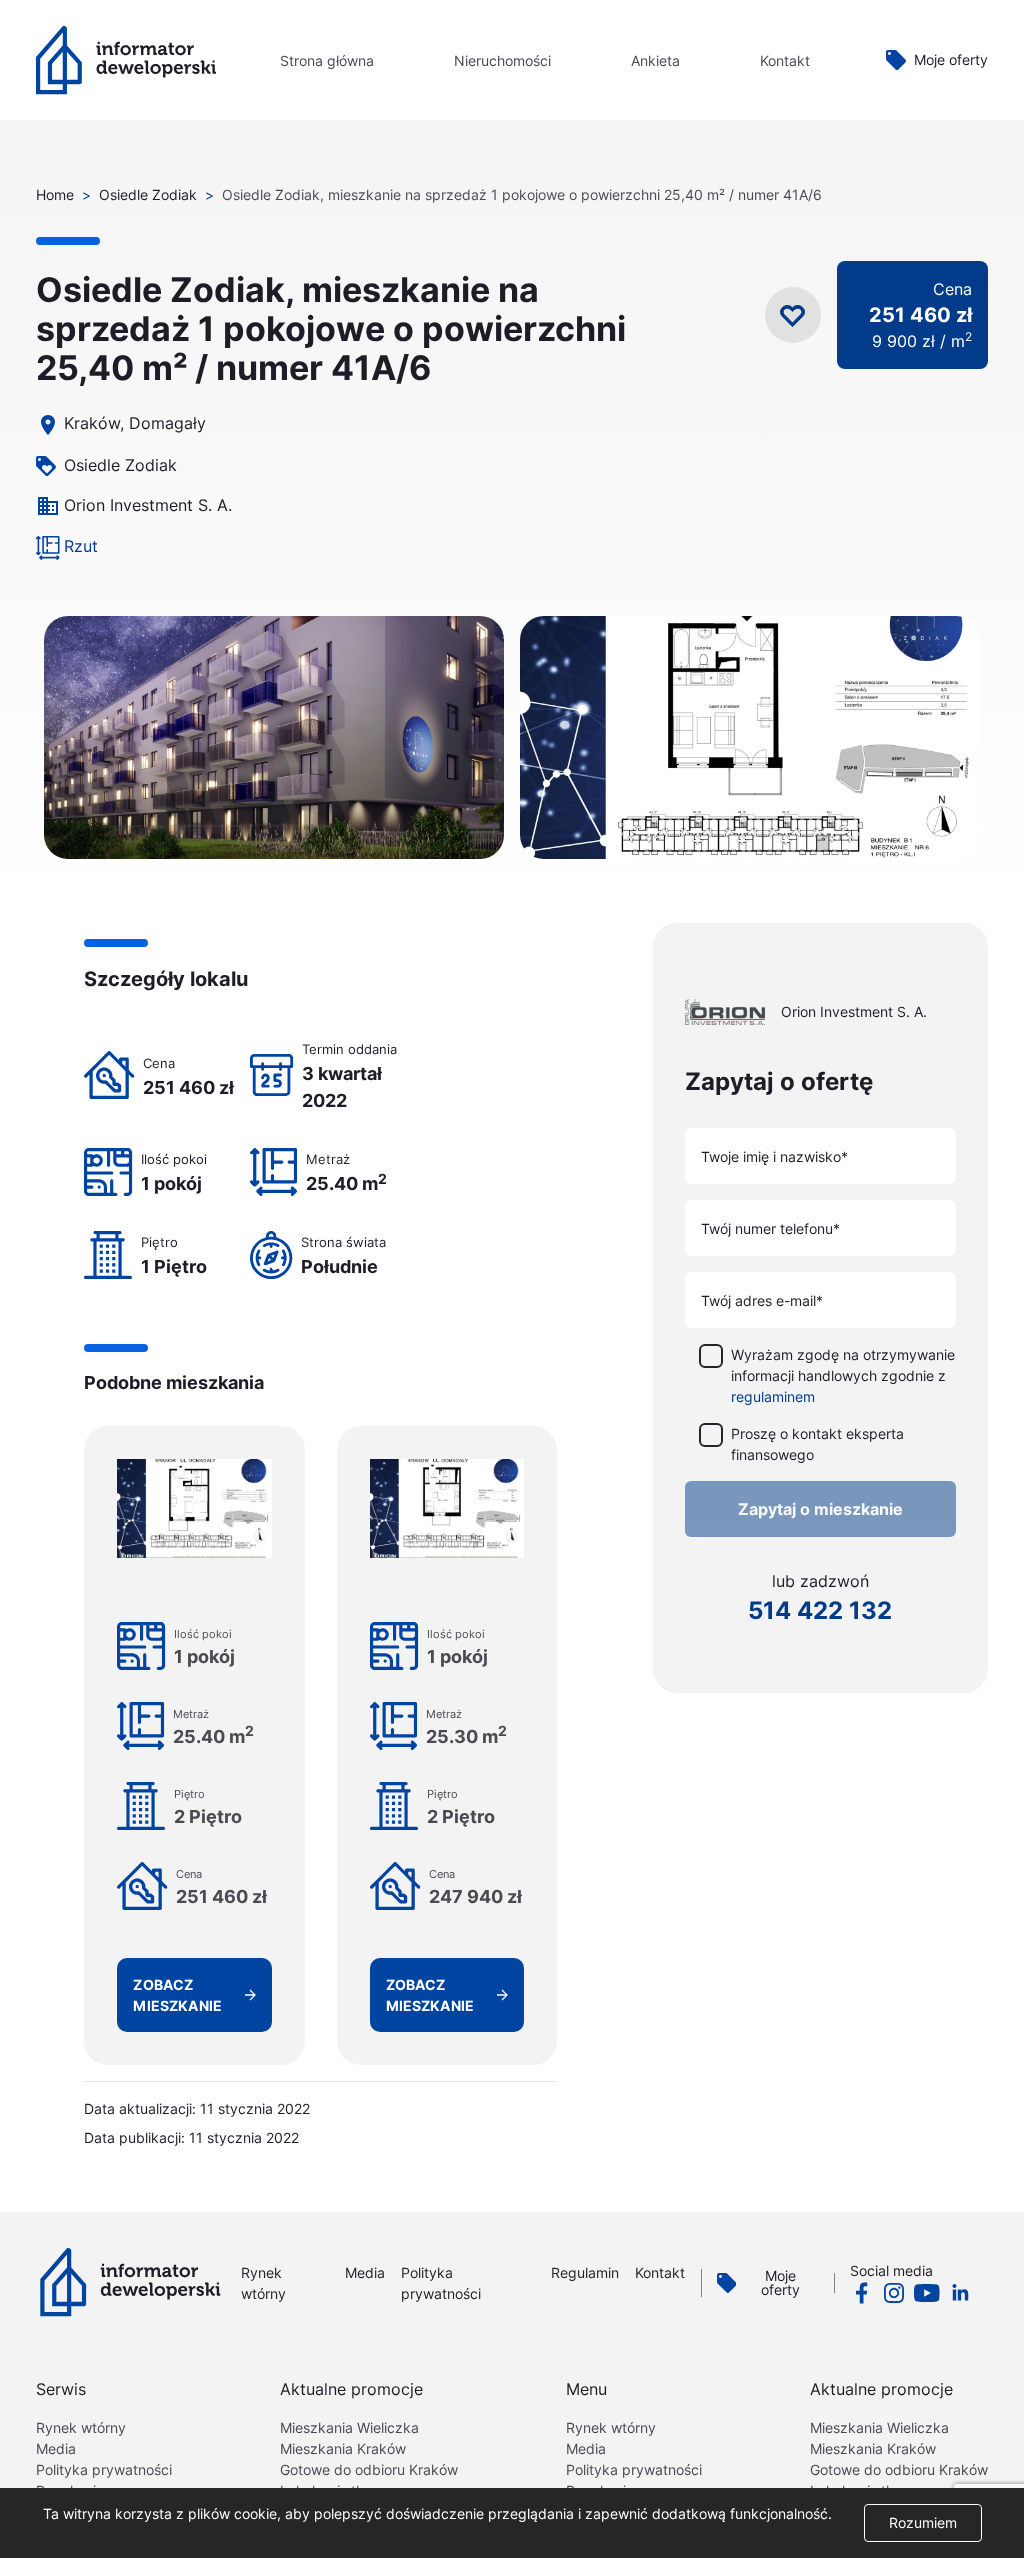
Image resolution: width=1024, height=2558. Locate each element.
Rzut (81, 546)
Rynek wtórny (81, 2427)
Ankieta (655, 60)
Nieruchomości (502, 60)
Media (365, 2272)
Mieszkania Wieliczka (349, 2427)
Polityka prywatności (104, 2469)
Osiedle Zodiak (148, 194)
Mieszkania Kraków (343, 2448)
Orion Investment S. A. (148, 505)
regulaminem (773, 1396)
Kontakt (785, 60)
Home (55, 194)
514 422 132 (820, 1610)
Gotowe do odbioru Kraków (369, 2469)
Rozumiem (923, 2522)
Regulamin (585, 2272)
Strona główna (327, 60)
